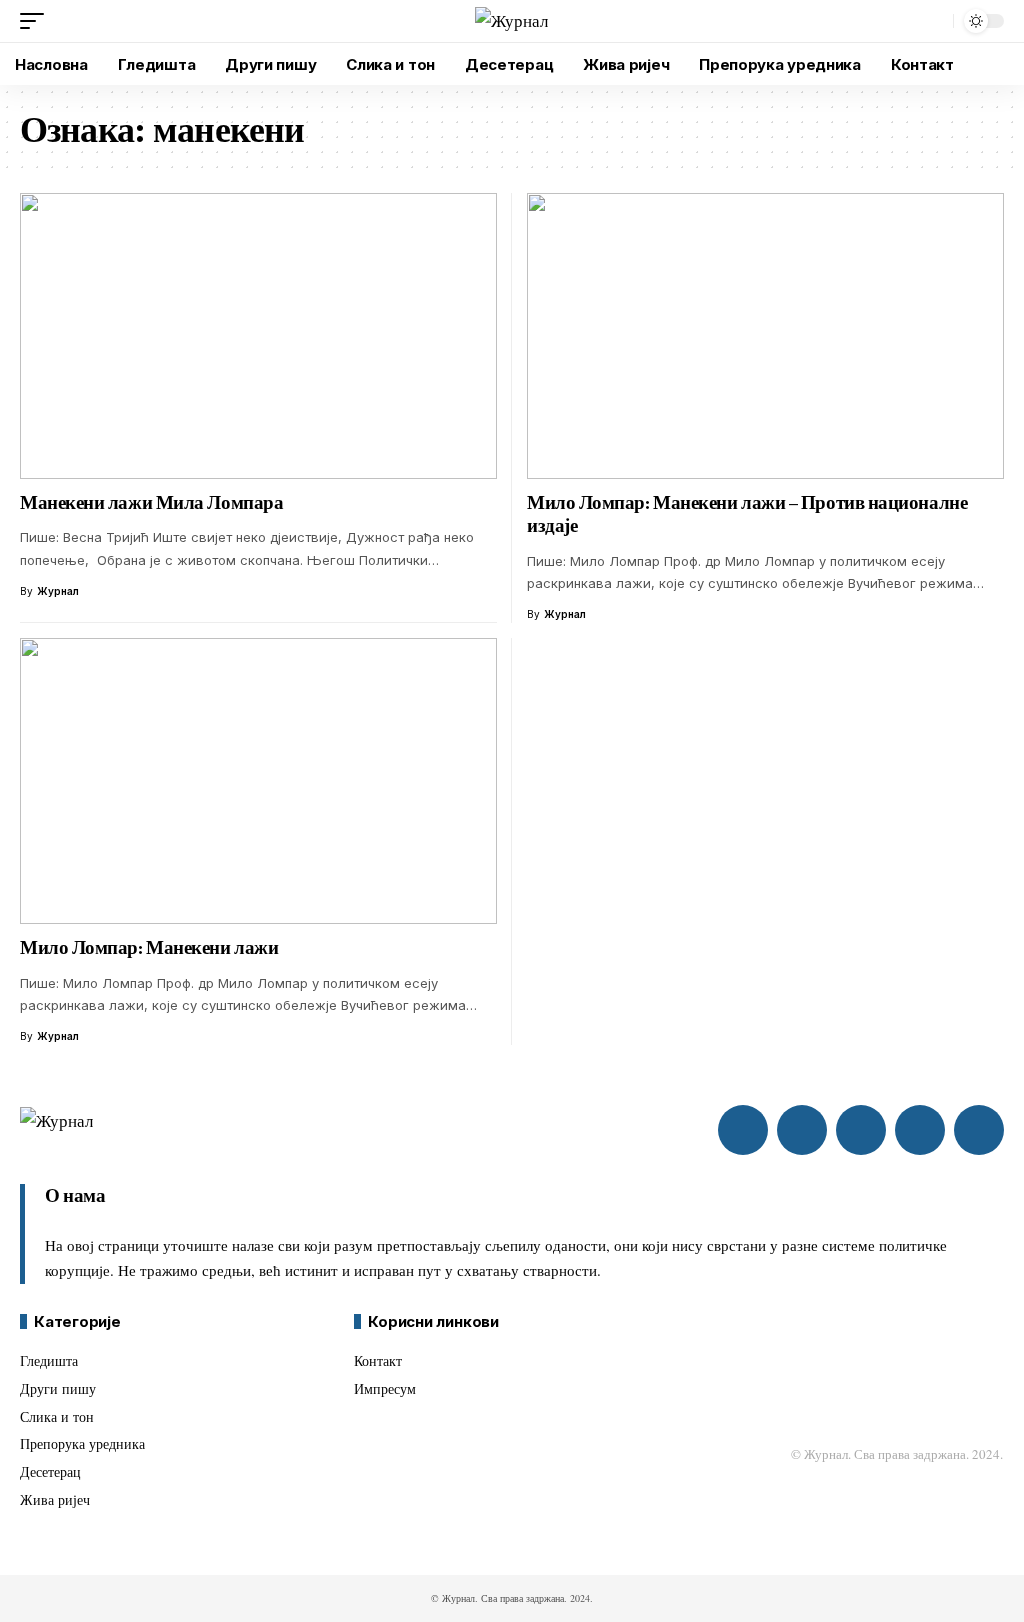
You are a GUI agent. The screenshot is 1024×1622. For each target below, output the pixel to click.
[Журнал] (511, 21)
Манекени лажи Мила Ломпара (151, 502)
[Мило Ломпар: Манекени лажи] (258, 781)
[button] (37, 21)
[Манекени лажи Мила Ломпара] (258, 336)
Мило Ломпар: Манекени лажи (149, 947)
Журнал (58, 591)
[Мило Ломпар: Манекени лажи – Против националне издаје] (765, 336)
